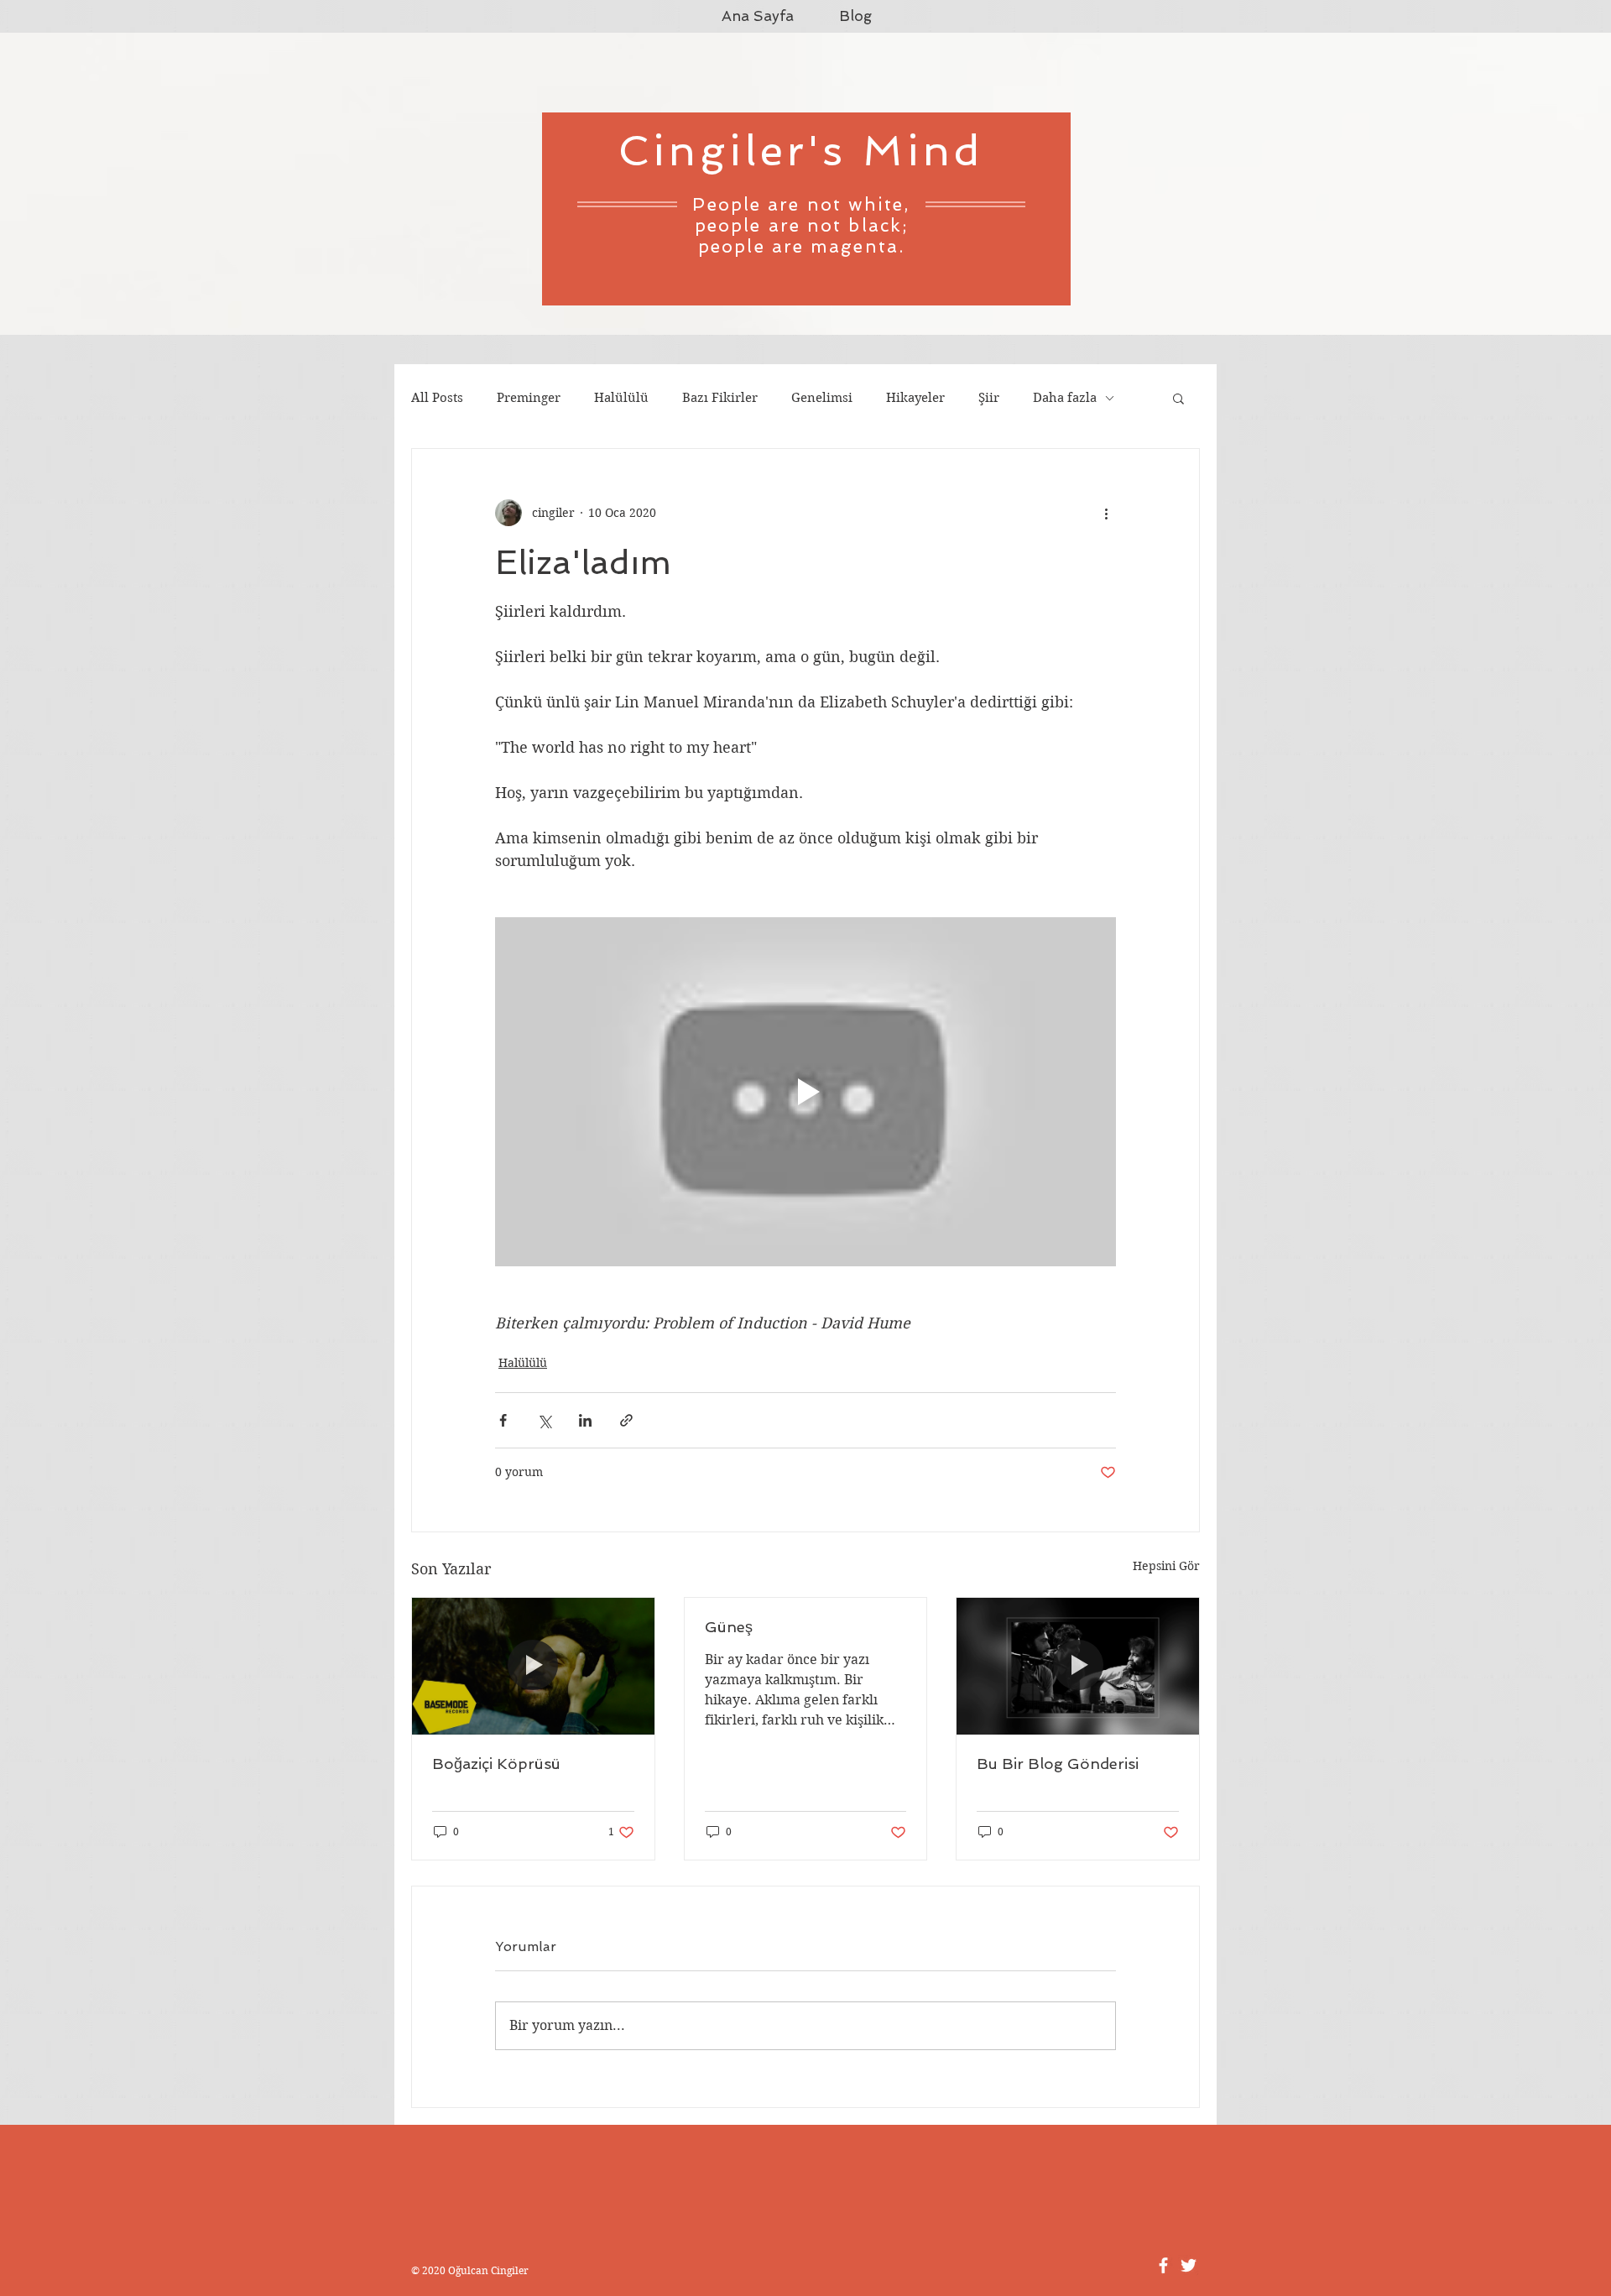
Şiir (989, 398)
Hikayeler (915, 398)
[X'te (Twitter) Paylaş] (544, 1420)
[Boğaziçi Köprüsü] (533, 1666)
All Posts (437, 398)
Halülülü (621, 398)
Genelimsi (822, 398)
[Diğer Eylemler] (1106, 513)
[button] (1178, 398)
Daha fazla (1065, 398)
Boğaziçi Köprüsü (496, 1764)
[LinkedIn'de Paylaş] (585, 1420)
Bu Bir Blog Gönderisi (1058, 1764)
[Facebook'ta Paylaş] (503, 1420)
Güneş (729, 1627)
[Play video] (805, 1092)
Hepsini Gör (1166, 1566)
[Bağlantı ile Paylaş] (626, 1420)
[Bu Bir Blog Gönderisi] (1078, 1666)
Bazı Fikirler (720, 398)
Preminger (529, 398)
